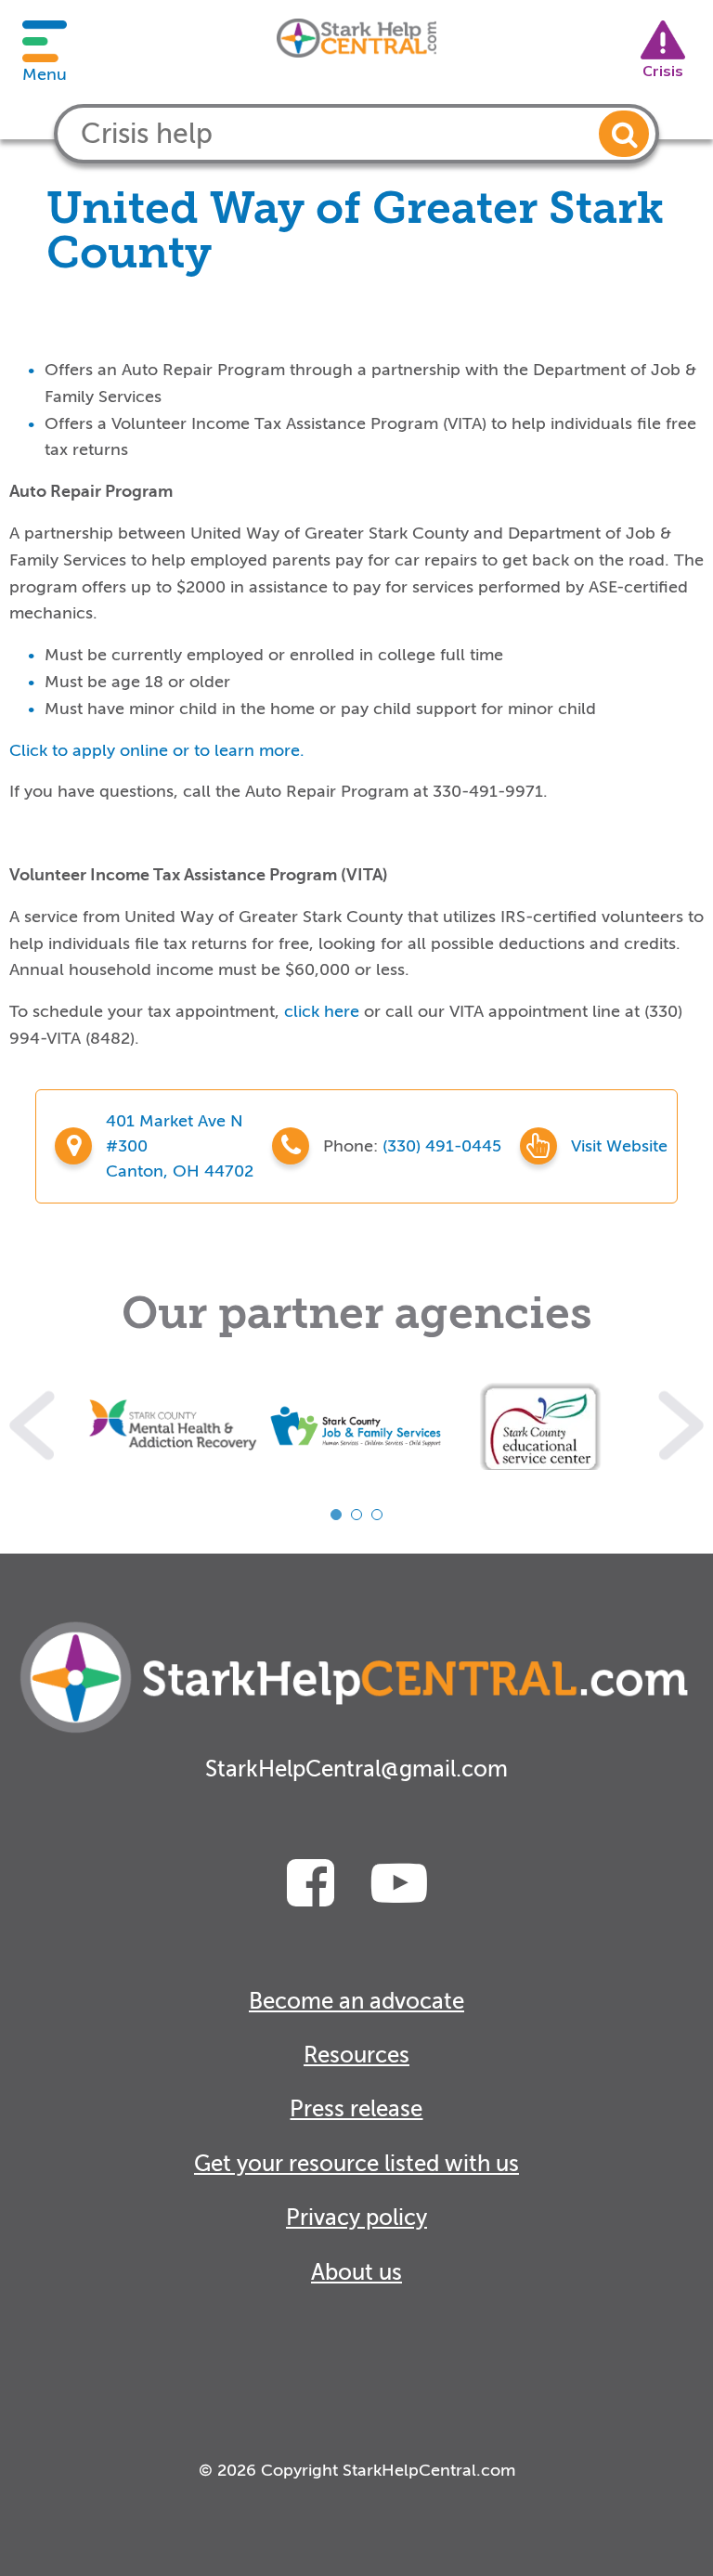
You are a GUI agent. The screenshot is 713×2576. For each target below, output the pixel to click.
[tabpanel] (173, 1426)
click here (322, 1011)
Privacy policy (356, 2218)
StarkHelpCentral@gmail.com (356, 1769)
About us (356, 2273)
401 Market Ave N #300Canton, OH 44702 (180, 1146)
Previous (32, 1426)
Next (681, 1426)
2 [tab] (356, 1515)
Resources (356, 2056)
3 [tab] (377, 1515)
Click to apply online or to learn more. (157, 750)
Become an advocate (356, 2002)
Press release (356, 2109)
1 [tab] (336, 1515)
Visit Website (619, 1146)
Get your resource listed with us (356, 2164)
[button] (624, 134)
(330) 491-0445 (442, 1146)
